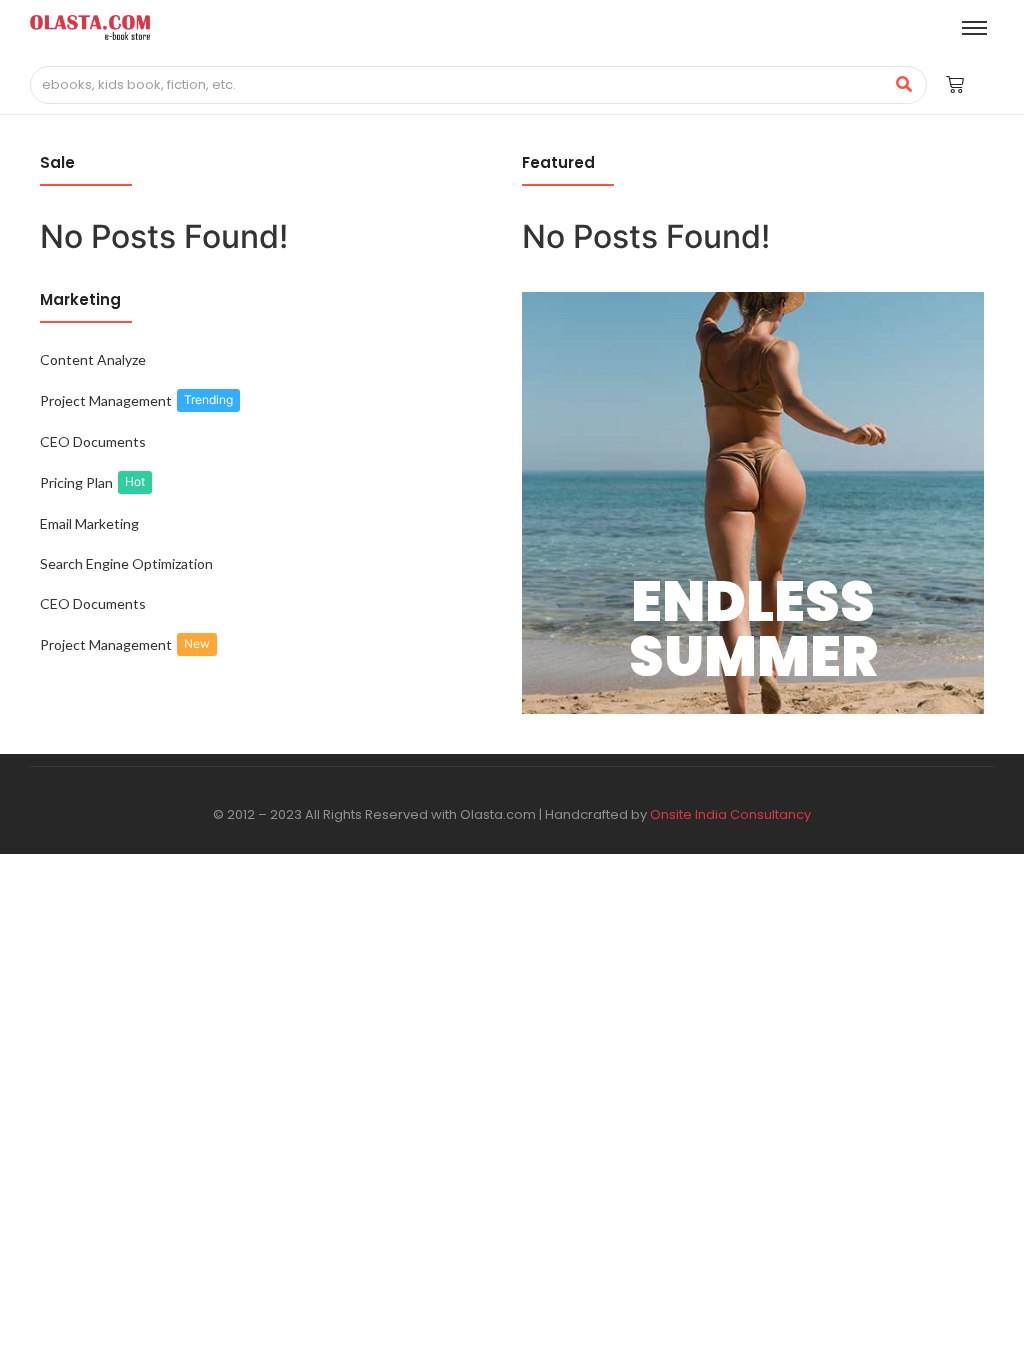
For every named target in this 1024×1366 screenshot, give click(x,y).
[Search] (904, 85)
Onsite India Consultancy (730, 814)
